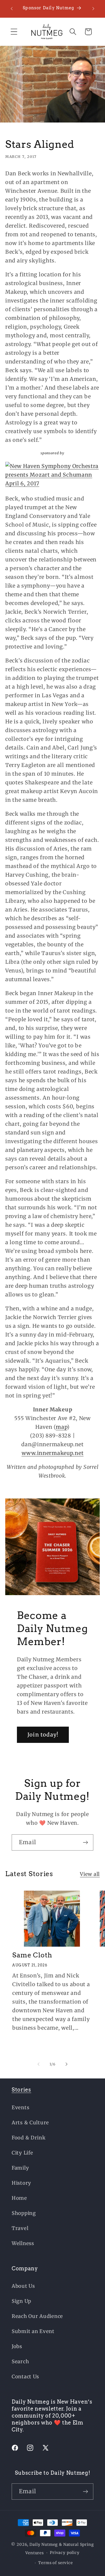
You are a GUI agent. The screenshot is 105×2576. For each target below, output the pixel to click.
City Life (22, 2153)
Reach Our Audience (37, 2316)
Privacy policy (65, 2553)
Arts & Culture (30, 2123)
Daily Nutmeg (44, 2545)
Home (19, 2198)
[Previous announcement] (12, 9)
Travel (20, 2228)
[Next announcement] (93, 9)
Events (20, 2107)
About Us (23, 2286)
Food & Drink (29, 2138)
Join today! (43, 1735)
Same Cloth (32, 1955)
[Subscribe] (85, 1842)
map (61, 1427)
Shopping (24, 2213)
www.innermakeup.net (53, 1453)
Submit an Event (33, 2331)
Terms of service (55, 2563)
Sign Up (21, 2301)
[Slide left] (38, 2064)
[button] (14, 32)
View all (90, 1874)
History (21, 2183)
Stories (21, 2090)
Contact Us (25, 2377)
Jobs (17, 2346)
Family (20, 2168)
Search (20, 2361)
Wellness (23, 2243)
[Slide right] (66, 2064)
